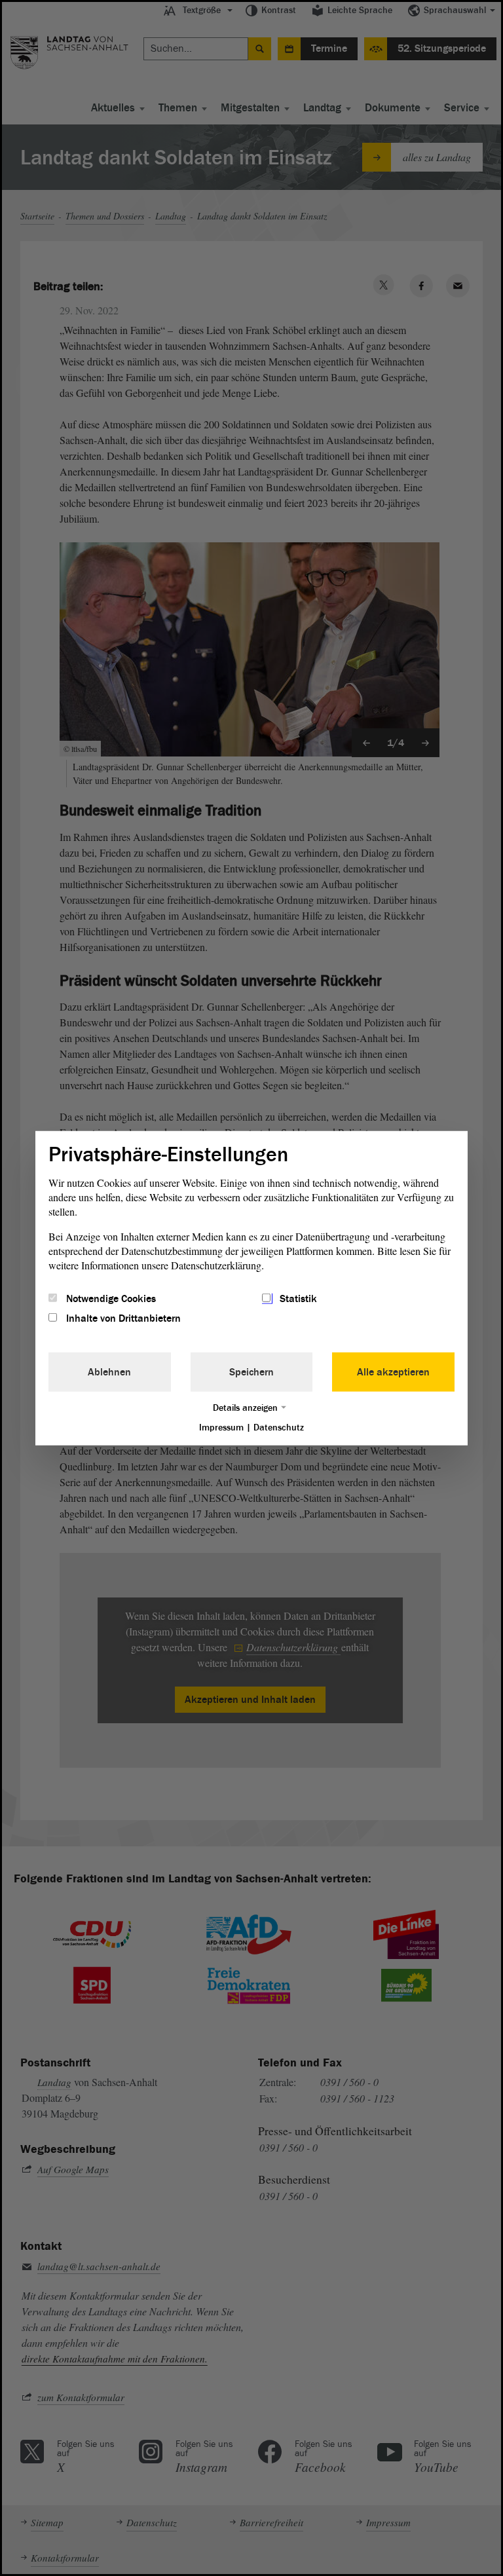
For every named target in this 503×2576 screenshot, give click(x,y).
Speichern (251, 1372)
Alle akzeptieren (393, 1372)
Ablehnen (109, 1372)
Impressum (221, 1428)
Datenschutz (279, 1428)
